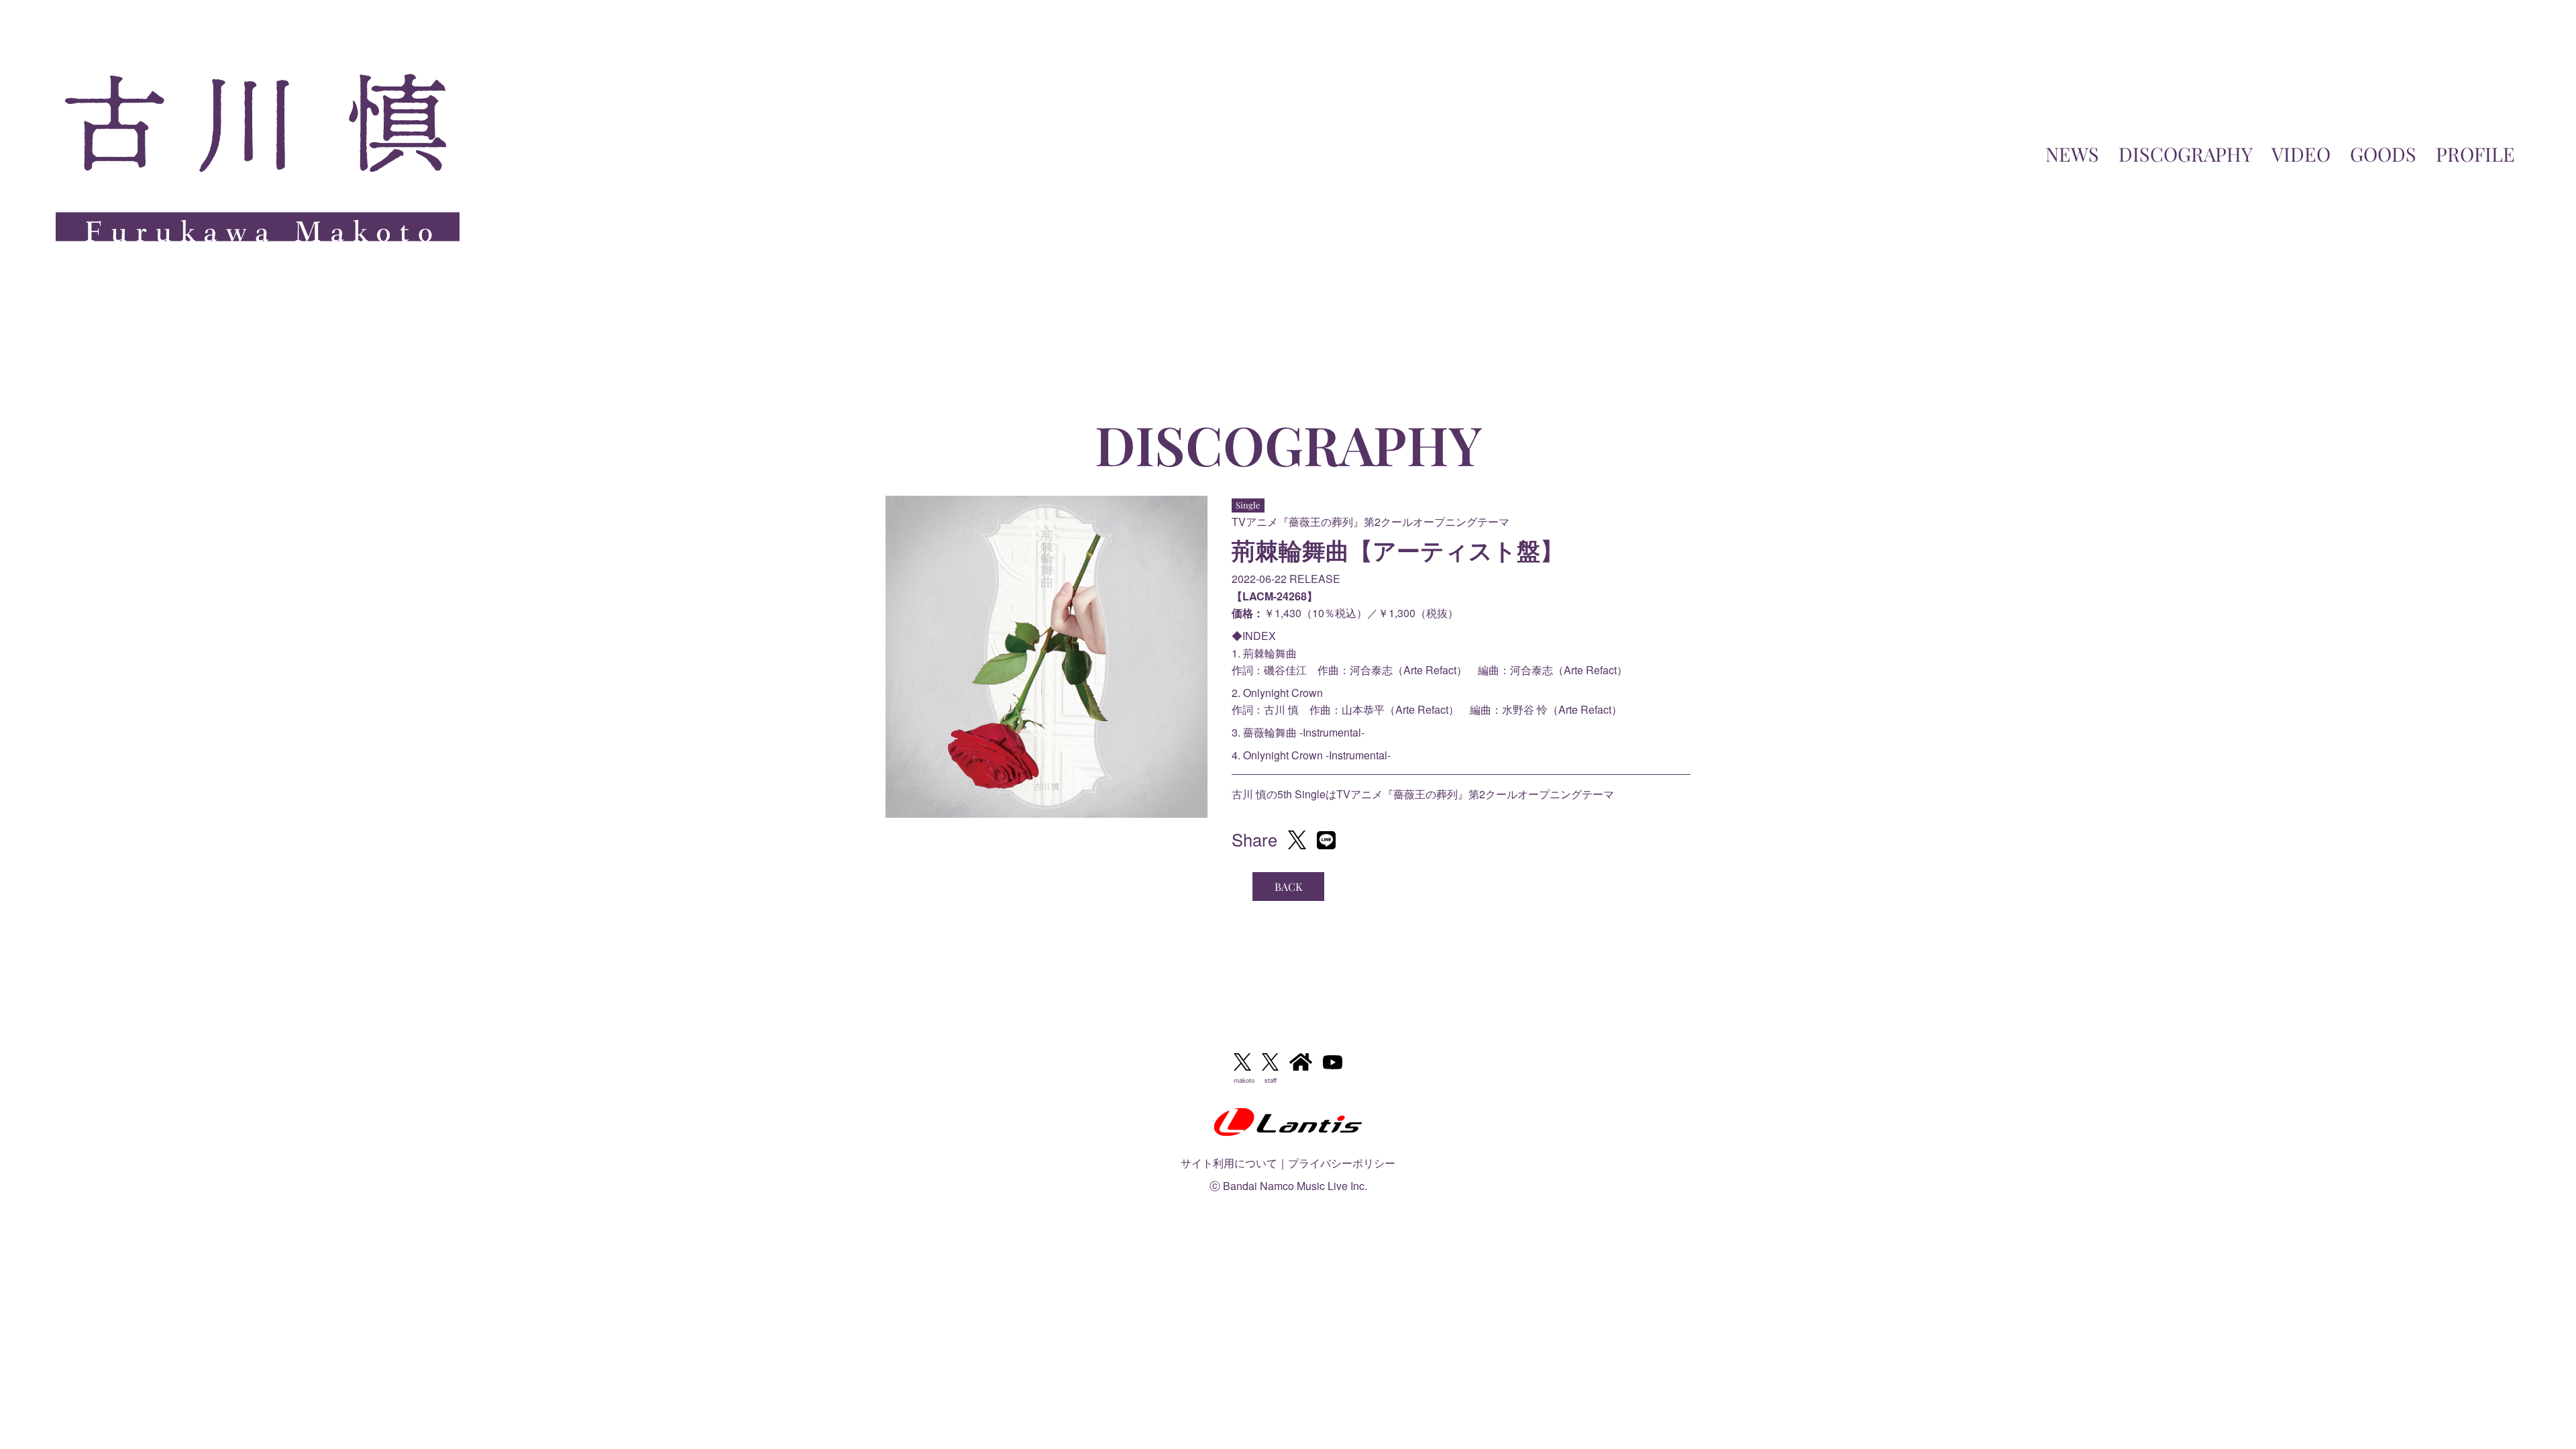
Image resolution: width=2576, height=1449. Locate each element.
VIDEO (2301, 154)
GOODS (2383, 154)
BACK (1288, 887)
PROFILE (2475, 154)
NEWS (2072, 154)
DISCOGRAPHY (2186, 154)
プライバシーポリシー (1342, 1163)
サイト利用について (1229, 1163)
